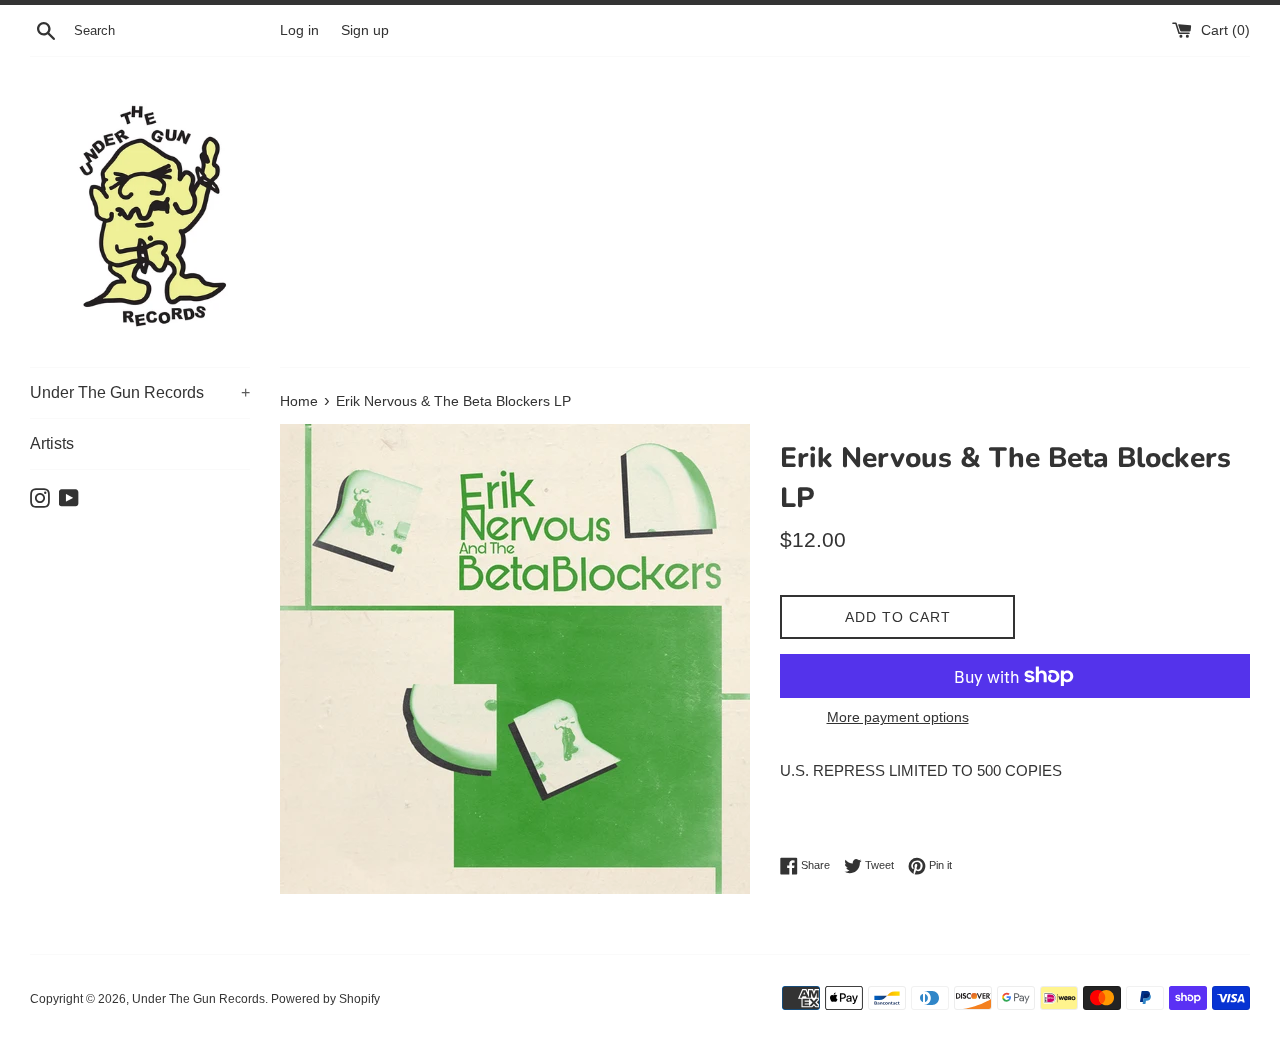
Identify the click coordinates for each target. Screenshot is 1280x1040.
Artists (52, 443)
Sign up (365, 30)
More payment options (898, 717)
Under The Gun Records (140, 392)
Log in (299, 30)
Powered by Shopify (325, 999)
